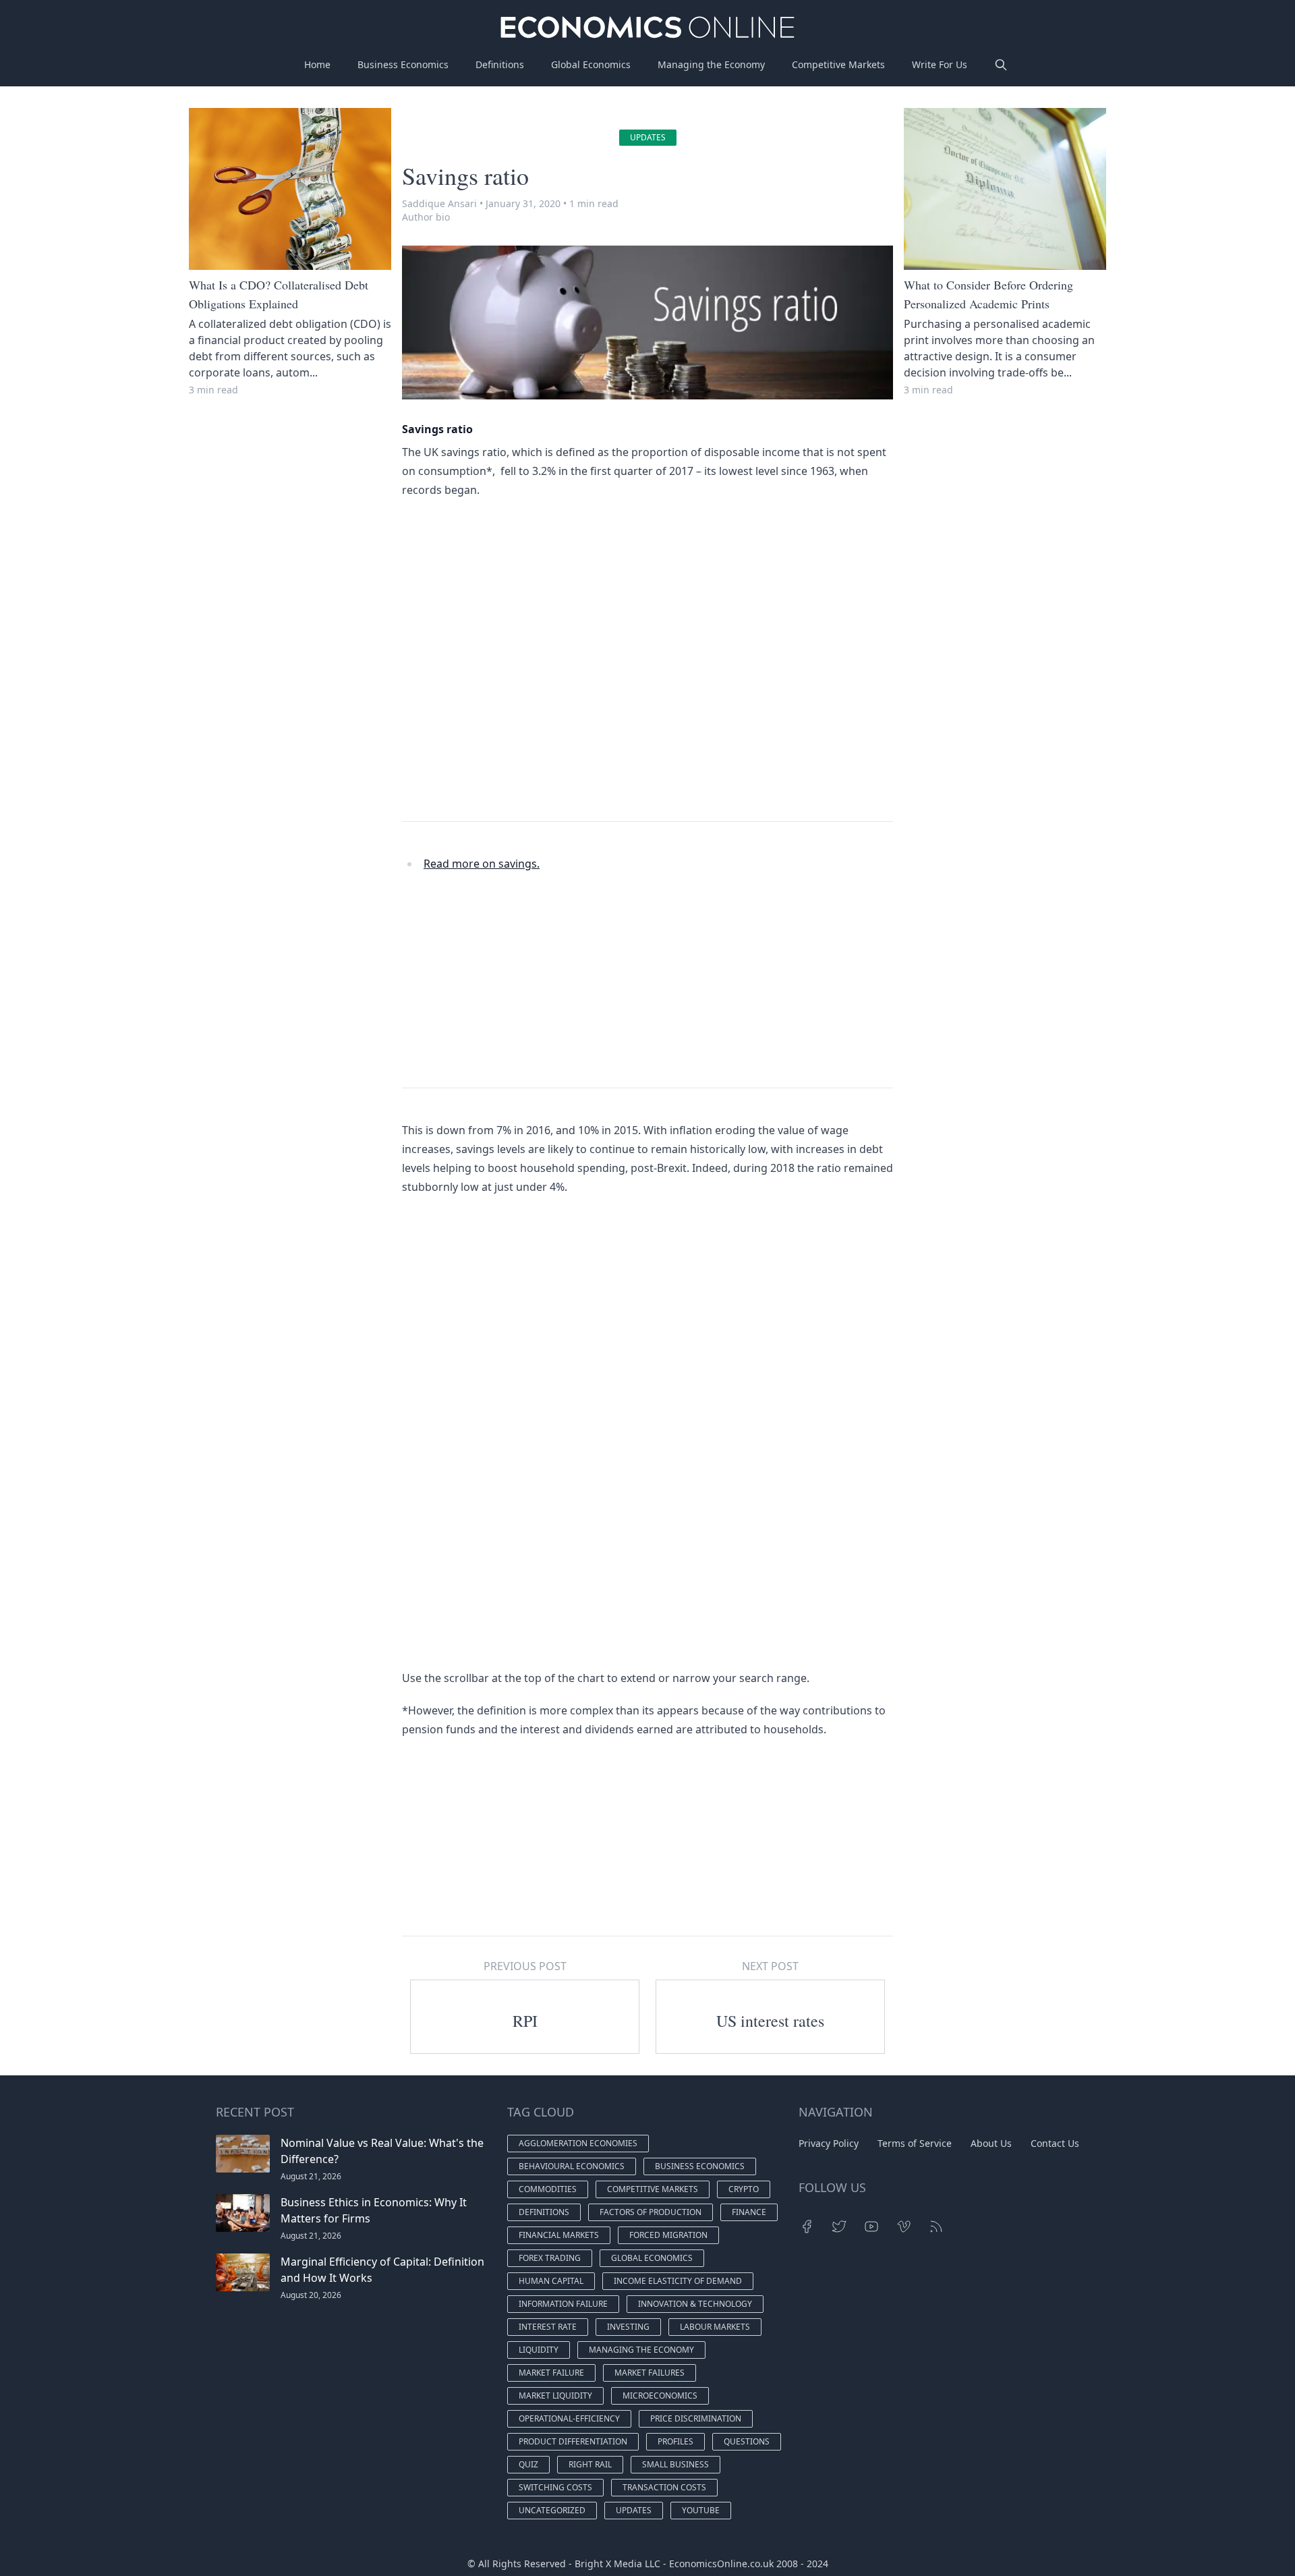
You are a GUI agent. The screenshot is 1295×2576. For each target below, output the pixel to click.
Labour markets (715, 2327)
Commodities (548, 2189)
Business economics (700, 2166)
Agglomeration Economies (578, 2143)
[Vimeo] (904, 2227)
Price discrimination (696, 2418)
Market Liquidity (555, 2396)
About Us (991, 2143)
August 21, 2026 (311, 2176)
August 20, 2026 (311, 2295)
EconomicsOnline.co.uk (721, 2564)
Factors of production (651, 2212)
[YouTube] (871, 2227)
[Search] (1001, 65)
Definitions (500, 64)
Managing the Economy (711, 64)
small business (675, 2464)
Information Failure (563, 2304)
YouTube (701, 2510)
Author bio (426, 217)
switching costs (555, 2487)
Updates (648, 137)
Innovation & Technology (695, 2304)
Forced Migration (668, 2235)
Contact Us (1055, 2143)
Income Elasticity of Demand (678, 2281)
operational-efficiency (569, 2418)
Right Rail (590, 2464)
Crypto (744, 2189)
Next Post (770, 1966)
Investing (628, 2327)
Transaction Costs (664, 2487)
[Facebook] (807, 2227)
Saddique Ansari (439, 203)
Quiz (528, 2464)
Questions (747, 2441)
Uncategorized (552, 2510)
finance (749, 2212)
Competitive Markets (838, 64)
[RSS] (936, 2227)
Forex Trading (550, 2258)
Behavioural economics (572, 2166)
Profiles (675, 2441)
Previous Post (525, 1966)
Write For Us (940, 64)
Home (317, 64)
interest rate (548, 2327)
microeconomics (660, 2396)
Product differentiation (573, 2441)
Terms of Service (915, 2143)
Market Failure (551, 2373)
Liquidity (539, 2350)
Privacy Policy (829, 2143)
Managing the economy (641, 2350)
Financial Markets (559, 2235)
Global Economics (591, 64)
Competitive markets (653, 2189)
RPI (525, 2021)
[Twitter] (839, 2227)
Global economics (652, 2258)
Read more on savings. (482, 864)
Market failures (650, 2373)
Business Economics (403, 64)
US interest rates (770, 2021)
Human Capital (551, 2281)
